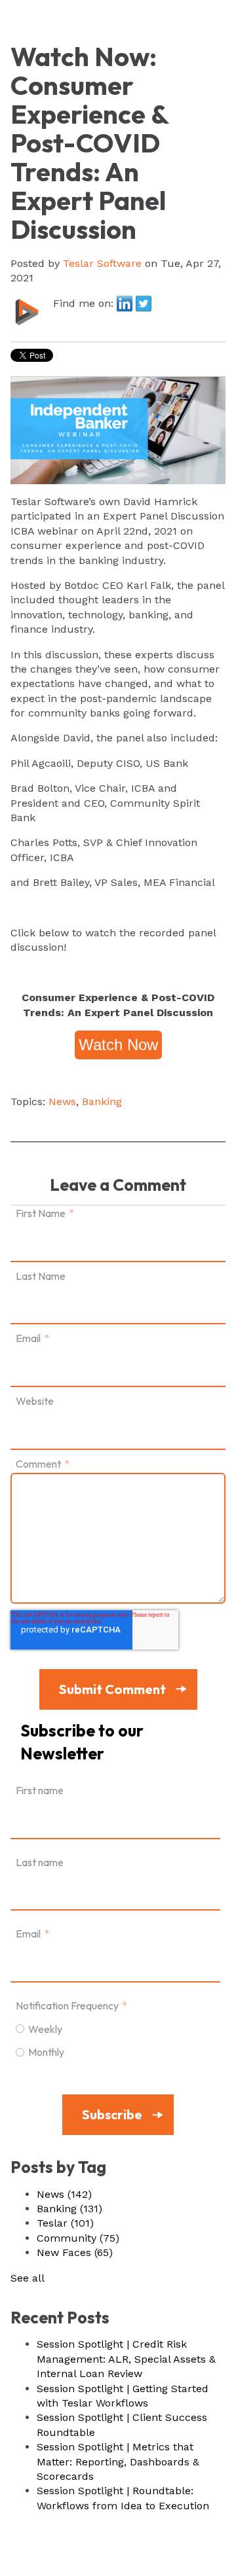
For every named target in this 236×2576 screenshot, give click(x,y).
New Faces (75, 2252)
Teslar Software (102, 263)
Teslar (65, 2223)
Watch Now (118, 1045)
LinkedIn (125, 304)
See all (28, 2278)
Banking (102, 1102)
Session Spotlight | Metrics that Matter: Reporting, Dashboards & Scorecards (118, 2461)
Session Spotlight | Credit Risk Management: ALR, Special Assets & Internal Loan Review (126, 2359)
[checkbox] (115, 2040)
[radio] (115, 2028)
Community (78, 2238)
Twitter (144, 304)
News (62, 1102)
